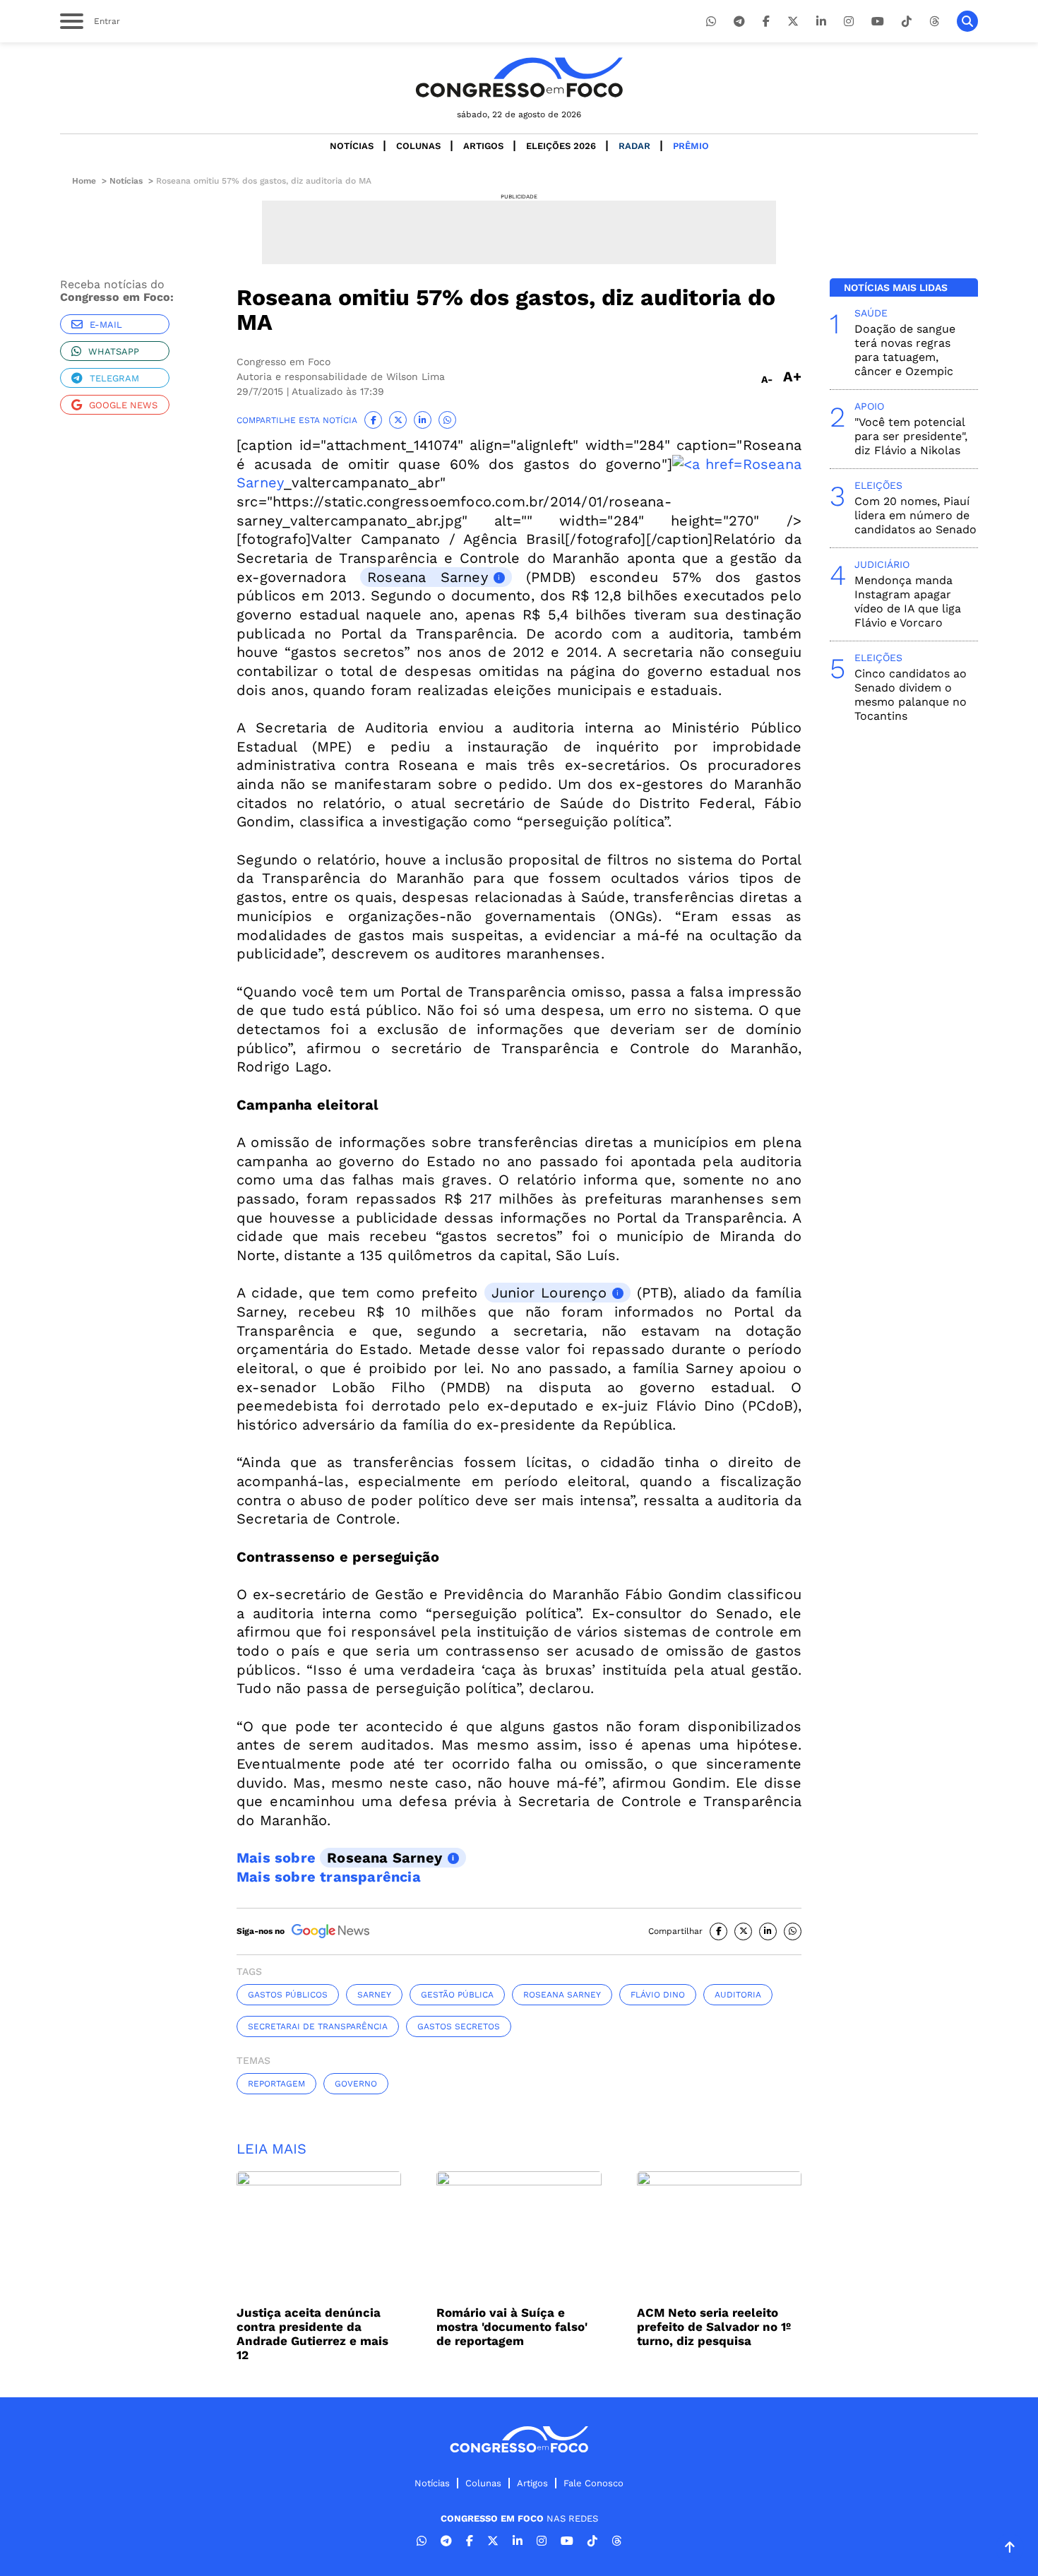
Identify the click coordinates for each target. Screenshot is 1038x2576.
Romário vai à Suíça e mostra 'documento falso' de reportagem (512, 2327)
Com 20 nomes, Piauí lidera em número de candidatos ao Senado (915, 515)
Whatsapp (114, 351)
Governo (356, 2084)
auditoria (738, 1995)
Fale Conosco (593, 2483)
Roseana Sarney (428, 577)
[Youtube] (878, 22)
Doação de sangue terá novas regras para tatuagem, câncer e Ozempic (905, 350)
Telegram (114, 378)
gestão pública (457, 1995)
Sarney (374, 1995)
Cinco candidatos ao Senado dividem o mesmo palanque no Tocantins (911, 695)
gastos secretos (459, 2026)
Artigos (483, 146)
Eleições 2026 (561, 146)
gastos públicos (288, 1995)
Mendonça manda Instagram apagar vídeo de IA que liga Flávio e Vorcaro (908, 601)
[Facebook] (766, 22)
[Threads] (934, 22)
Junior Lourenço (549, 1293)
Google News (123, 405)
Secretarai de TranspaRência (318, 2026)
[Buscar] (967, 21)
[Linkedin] (821, 22)
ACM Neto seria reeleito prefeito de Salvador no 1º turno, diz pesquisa (714, 2327)
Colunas (418, 146)
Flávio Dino (658, 1995)
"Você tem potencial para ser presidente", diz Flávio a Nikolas (911, 436)
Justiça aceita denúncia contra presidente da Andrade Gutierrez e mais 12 (312, 2334)
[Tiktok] (907, 22)
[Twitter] (793, 22)
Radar (634, 146)
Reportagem (276, 2084)
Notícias (352, 146)
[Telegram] (739, 22)
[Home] (519, 77)
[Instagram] (849, 22)
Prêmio (691, 146)
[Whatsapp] (711, 22)
